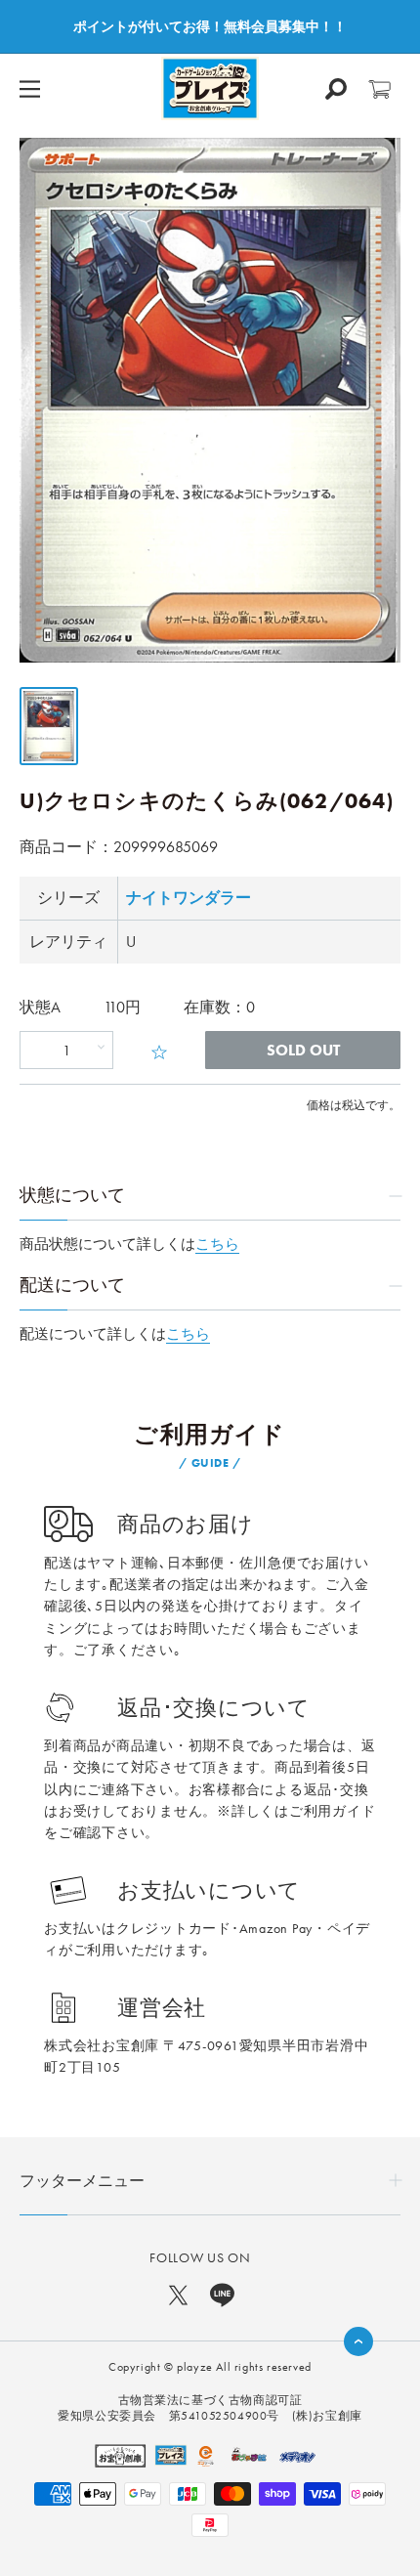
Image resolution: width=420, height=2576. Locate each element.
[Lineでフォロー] (222, 2294)
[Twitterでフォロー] (178, 2294)
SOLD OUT (303, 1050)
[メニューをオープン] (30, 89)
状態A (40, 1007)
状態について (72, 1195)
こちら (217, 1244)
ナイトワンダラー (189, 898)
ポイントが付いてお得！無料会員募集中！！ (210, 26)
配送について (72, 1285)
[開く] (336, 89)
